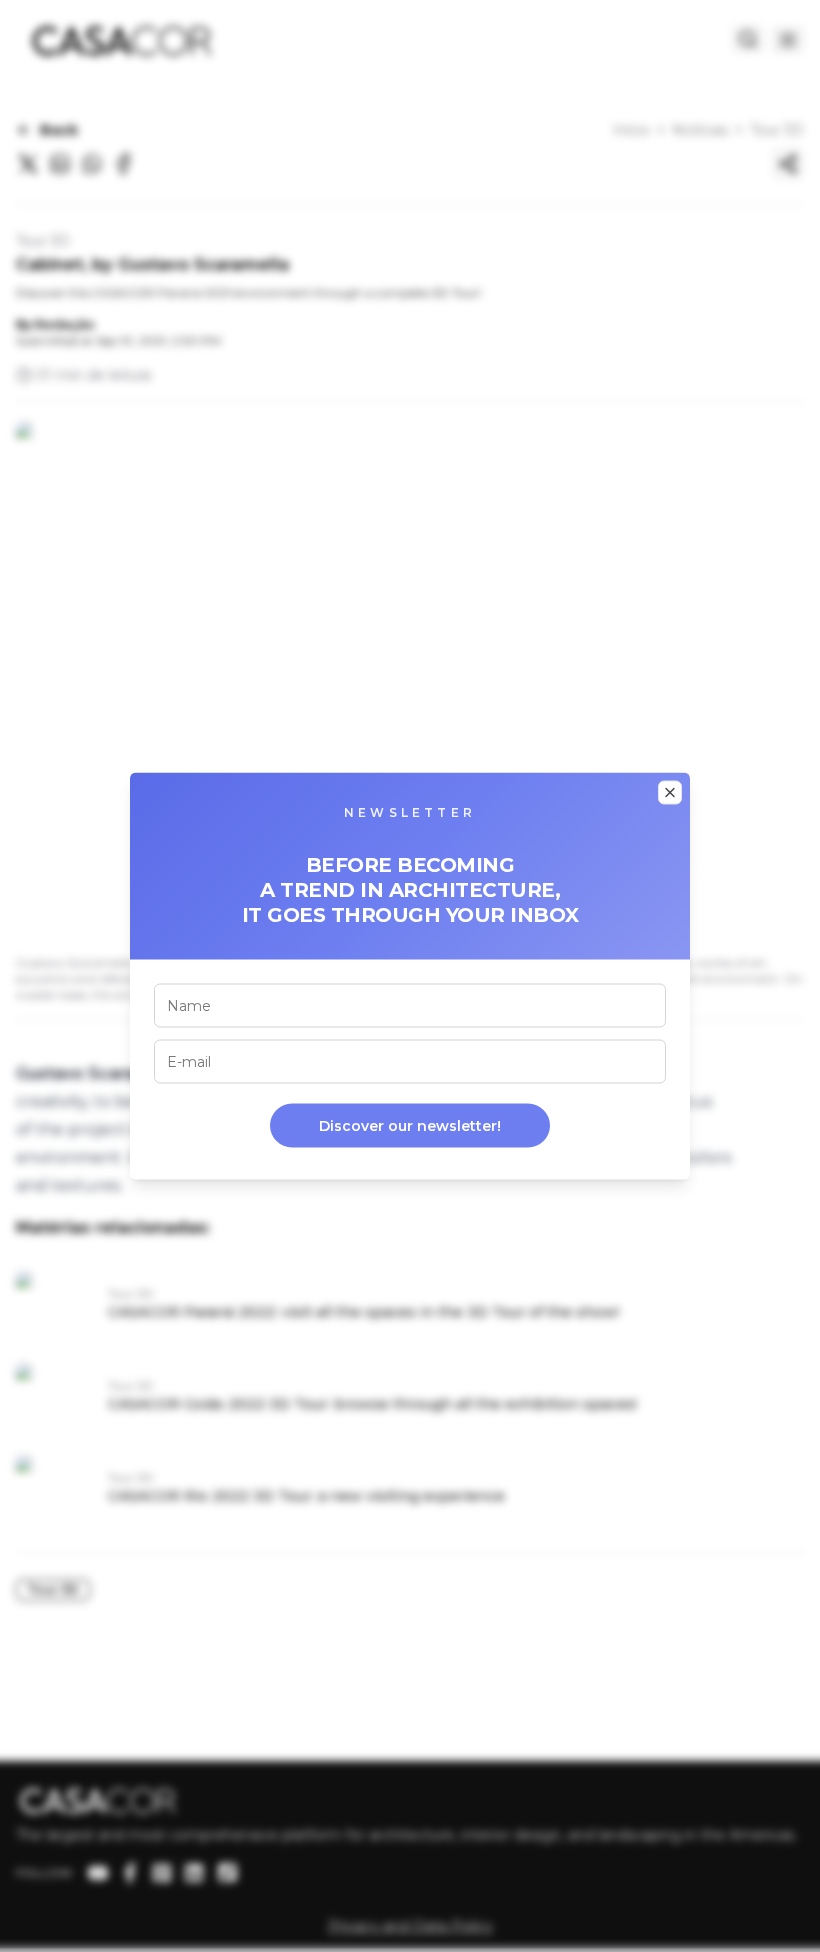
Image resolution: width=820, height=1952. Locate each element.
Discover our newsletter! (410, 1126)
